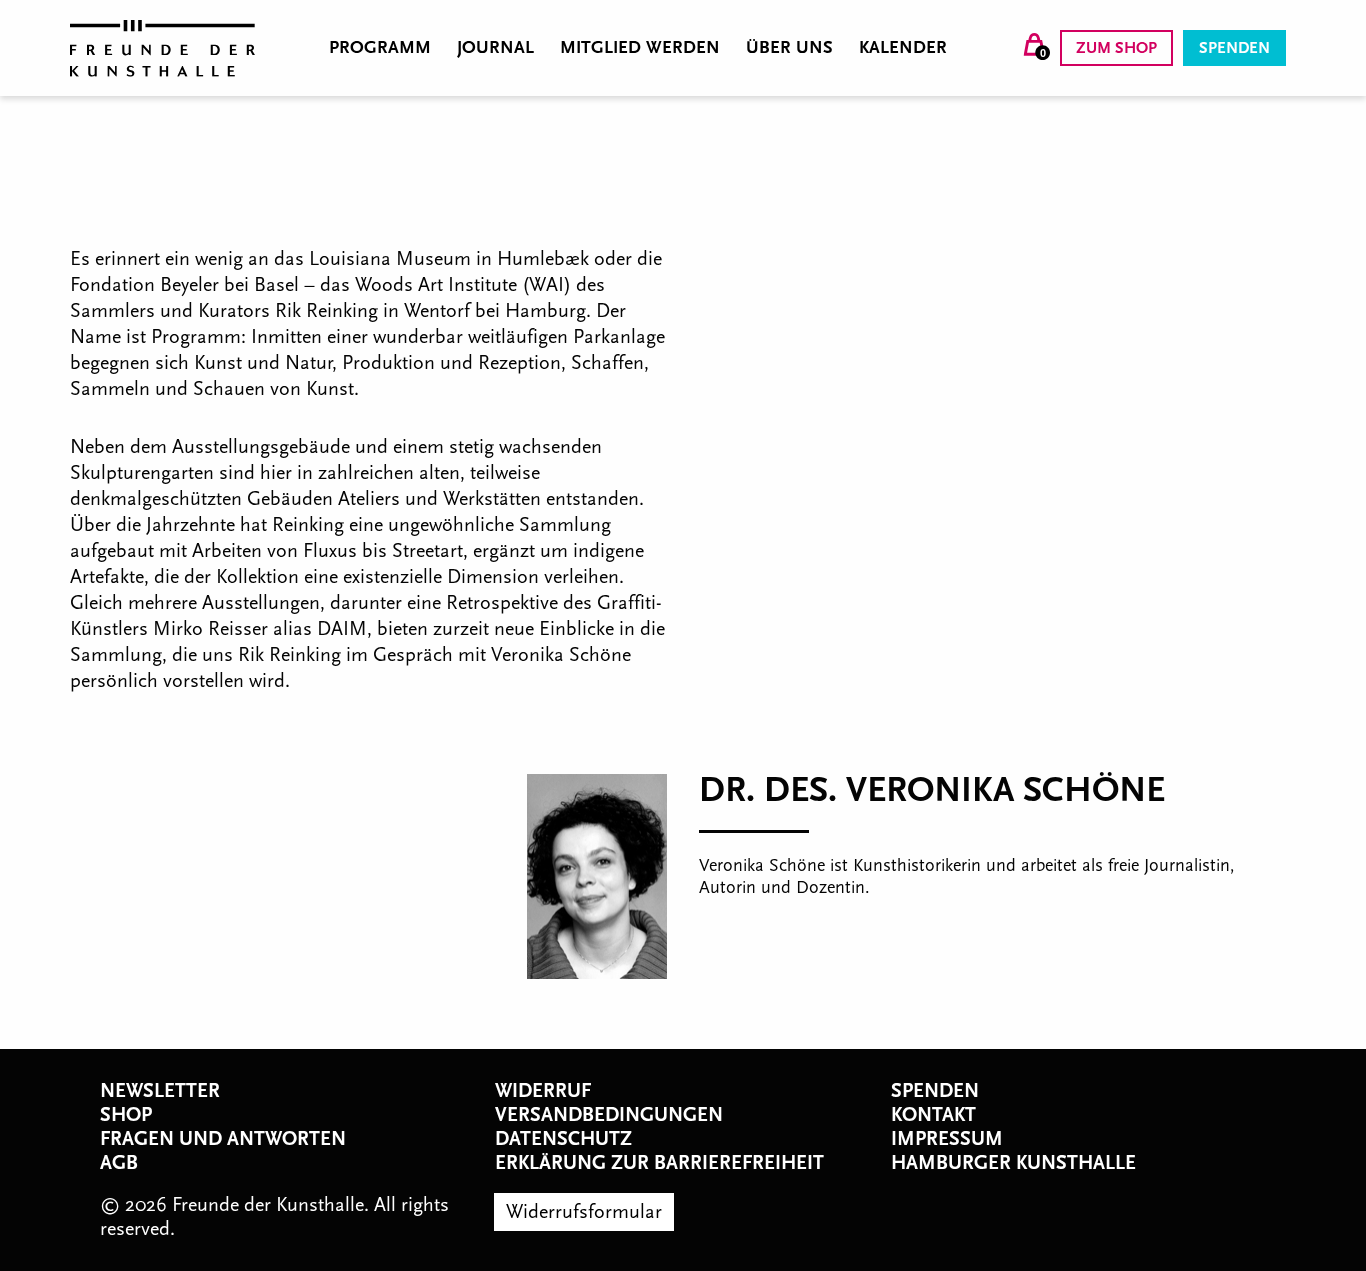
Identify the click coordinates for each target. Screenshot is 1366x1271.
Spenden (1234, 48)
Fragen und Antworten (223, 1139)
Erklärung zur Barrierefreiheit (659, 1163)
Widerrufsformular (584, 1212)
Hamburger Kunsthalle (1013, 1163)
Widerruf (543, 1091)
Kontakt (933, 1115)
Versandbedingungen (609, 1115)
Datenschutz (563, 1139)
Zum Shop (1116, 48)
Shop (126, 1115)
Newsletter (160, 1091)
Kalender (903, 48)
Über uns (789, 48)
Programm (380, 48)
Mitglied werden (640, 48)
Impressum (947, 1139)
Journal (495, 48)
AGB (119, 1163)
